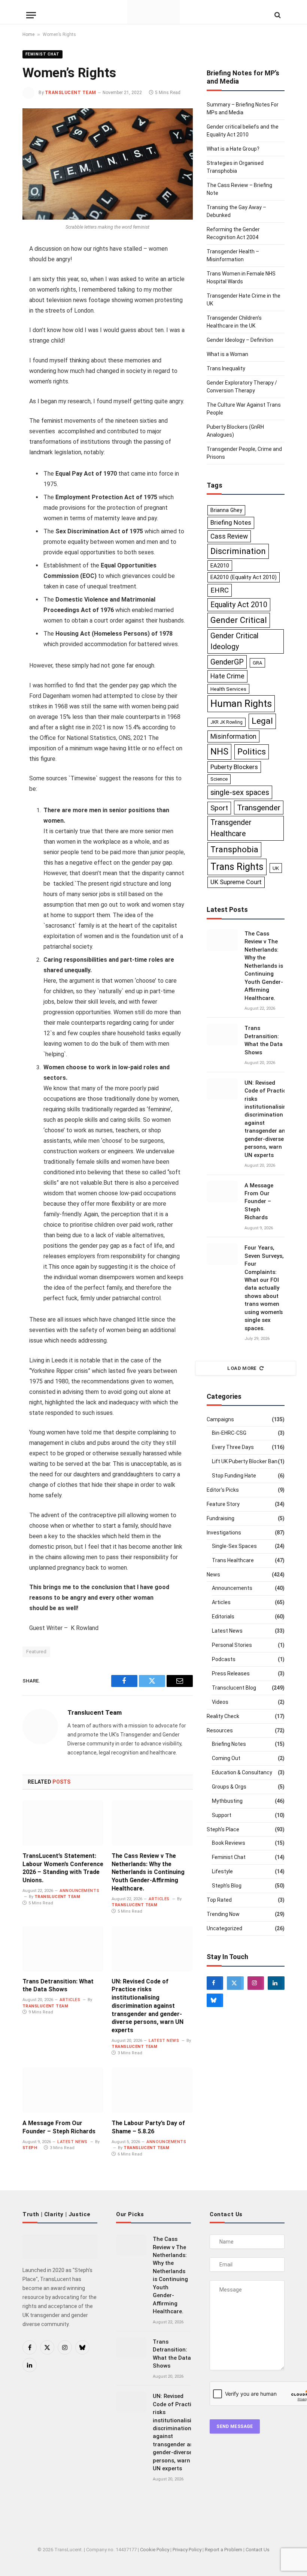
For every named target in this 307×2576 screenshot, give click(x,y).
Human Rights (241, 703)
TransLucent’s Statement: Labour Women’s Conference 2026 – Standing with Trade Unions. (63, 1868)
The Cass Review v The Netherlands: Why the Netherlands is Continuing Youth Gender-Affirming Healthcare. (148, 1872)
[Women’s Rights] (108, 164)
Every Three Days (233, 1447)
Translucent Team (71, 93)
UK (276, 868)
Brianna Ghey (226, 510)
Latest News (164, 2041)
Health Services (228, 689)
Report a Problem (224, 2550)
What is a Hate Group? (233, 149)
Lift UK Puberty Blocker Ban (245, 1461)
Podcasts (224, 1659)
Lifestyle (222, 1871)
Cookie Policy (155, 2550)
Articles (159, 1899)
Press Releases (231, 1673)
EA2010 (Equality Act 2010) (244, 577)
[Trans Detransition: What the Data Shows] (63, 1949)
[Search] (277, 21)
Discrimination (238, 551)
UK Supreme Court (236, 882)
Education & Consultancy (242, 1772)
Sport (219, 808)
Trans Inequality (226, 368)
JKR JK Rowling (227, 722)
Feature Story (223, 1504)
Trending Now (223, 1914)
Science (219, 779)
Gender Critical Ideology (234, 641)
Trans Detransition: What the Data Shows (58, 1986)
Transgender (259, 808)
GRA (257, 663)
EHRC (220, 590)
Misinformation (233, 736)
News (213, 1575)
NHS (219, 751)
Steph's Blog (227, 1886)
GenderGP (227, 662)
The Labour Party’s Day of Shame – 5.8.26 (148, 2127)
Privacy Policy (187, 2550)
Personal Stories (232, 1645)
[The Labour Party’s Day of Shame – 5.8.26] (152, 2090)
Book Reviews (229, 1843)
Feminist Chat (42, 54)
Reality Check (223, 1716)
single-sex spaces (240, 792)
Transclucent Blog (234, 1688)
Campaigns (220, 1419)
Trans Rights (237, 867)
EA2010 (220, 566)
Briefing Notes (231, 522)
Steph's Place (223, 1829)
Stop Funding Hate (234, 1476)
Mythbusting (227, 1801)
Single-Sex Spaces (234, 1546)
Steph (30, 2148)
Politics (252, 751)
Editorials (223, 1617)
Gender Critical (239, 620)
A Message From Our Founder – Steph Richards (59, 2127)
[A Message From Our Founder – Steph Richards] (63, 2090)
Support (222, 1815)
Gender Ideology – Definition (240, 340)
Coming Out (226, 1758)
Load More (242, 1368)
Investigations (224, 1533)
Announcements (79, 1891)
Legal (262, 721)
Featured (36, 1652)
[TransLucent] (154, 12)
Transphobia (234, 849)
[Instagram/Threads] (256, 1983)
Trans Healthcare (233, 1560)
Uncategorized (224, 1928)
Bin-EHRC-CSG (229, 1433)
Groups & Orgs (229, 1787)
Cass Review (229, 536)
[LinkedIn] (276, 1983)
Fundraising (221, 1518)
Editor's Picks (223, 1490)
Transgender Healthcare (231, 828)
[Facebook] (215, 1983)
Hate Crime (227, 676)
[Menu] (31, 21)
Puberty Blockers (234, 767)
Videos (220, 1702)
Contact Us (258, 2550)
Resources (220, 1730)
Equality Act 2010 (239, 605)
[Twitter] (235, 1983)
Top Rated (219, 1900)
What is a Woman (227, 354)
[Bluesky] (215, 2000)
